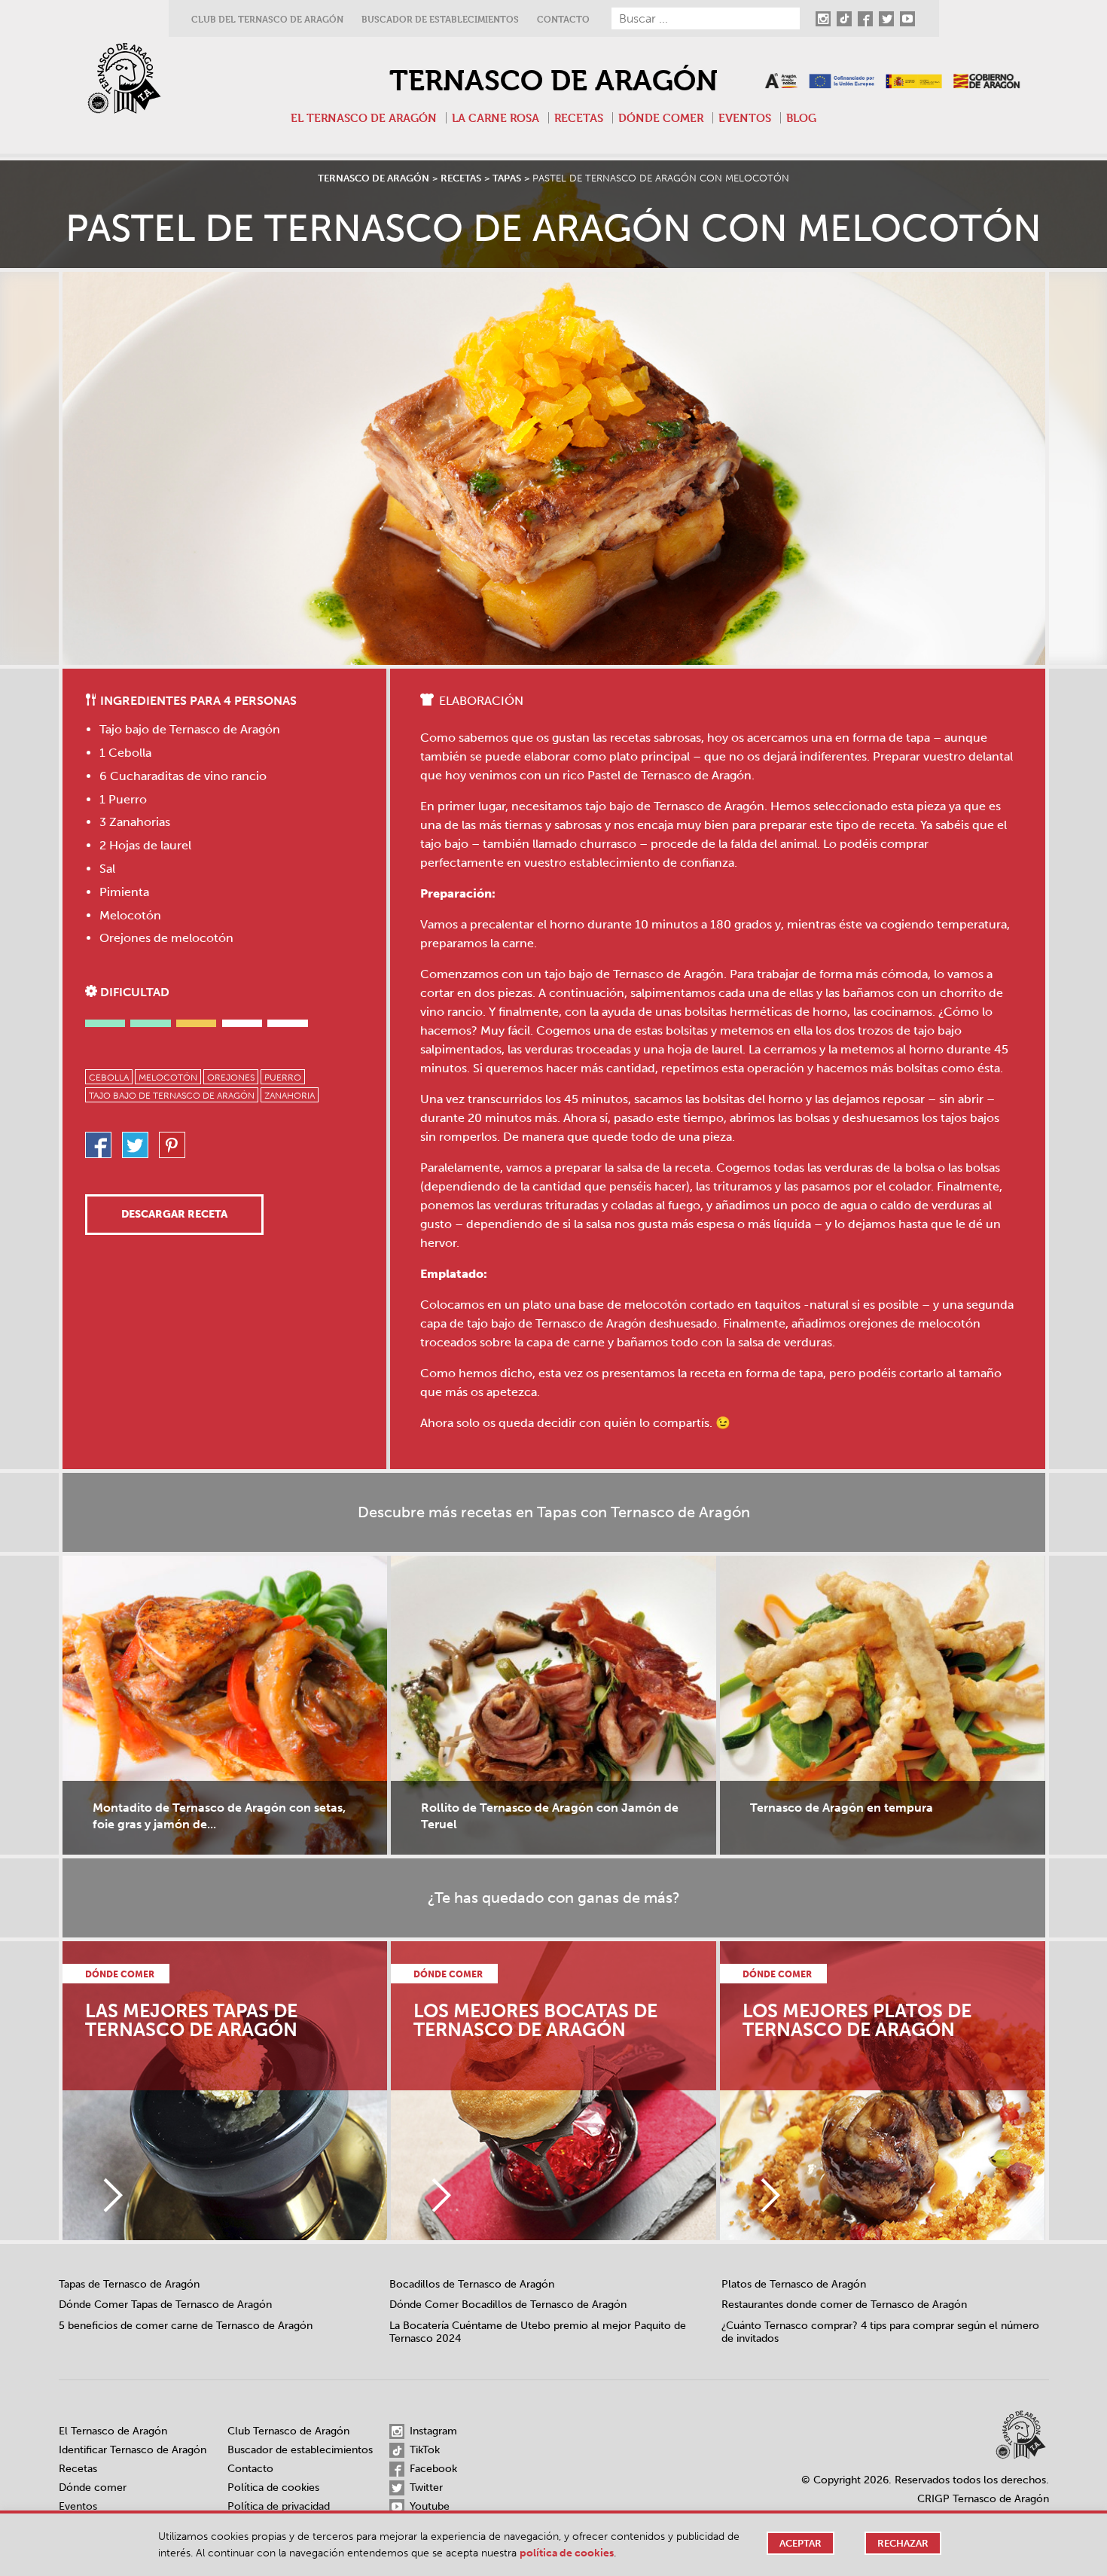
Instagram (432, 2431)
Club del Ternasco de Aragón (267, 19)
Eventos (745, 118)
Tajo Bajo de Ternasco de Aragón (172, 1096)
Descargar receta (174, 1214)
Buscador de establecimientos (440, 19)
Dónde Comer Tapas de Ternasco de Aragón (165, 2305)
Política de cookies (273, 2488)
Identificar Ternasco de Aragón (133, 2450)
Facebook (432, 2469)
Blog (801, 118)
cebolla (109, 1078)
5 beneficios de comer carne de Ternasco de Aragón (186, 2326)
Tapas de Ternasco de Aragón (129, 2284)
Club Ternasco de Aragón (288, 2431)
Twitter (425, 2488)
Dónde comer (661, 118)
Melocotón (168, 1078)
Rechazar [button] (903, 2543)
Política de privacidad (279, 2506)
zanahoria (290, 1096)
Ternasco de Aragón (553, 81)
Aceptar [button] (801, 2543)
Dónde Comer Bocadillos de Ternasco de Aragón (508, 2305)
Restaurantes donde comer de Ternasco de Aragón (844, 2305)
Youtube (428, 2506)
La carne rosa (496, 118)
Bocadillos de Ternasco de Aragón (472, 2284)
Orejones (231, 1078)
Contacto (563, 19)
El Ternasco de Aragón (364, 118)
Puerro (283, 1078)
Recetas (579, 118)
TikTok (423, 2450)
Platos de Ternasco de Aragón (794, 2284)
